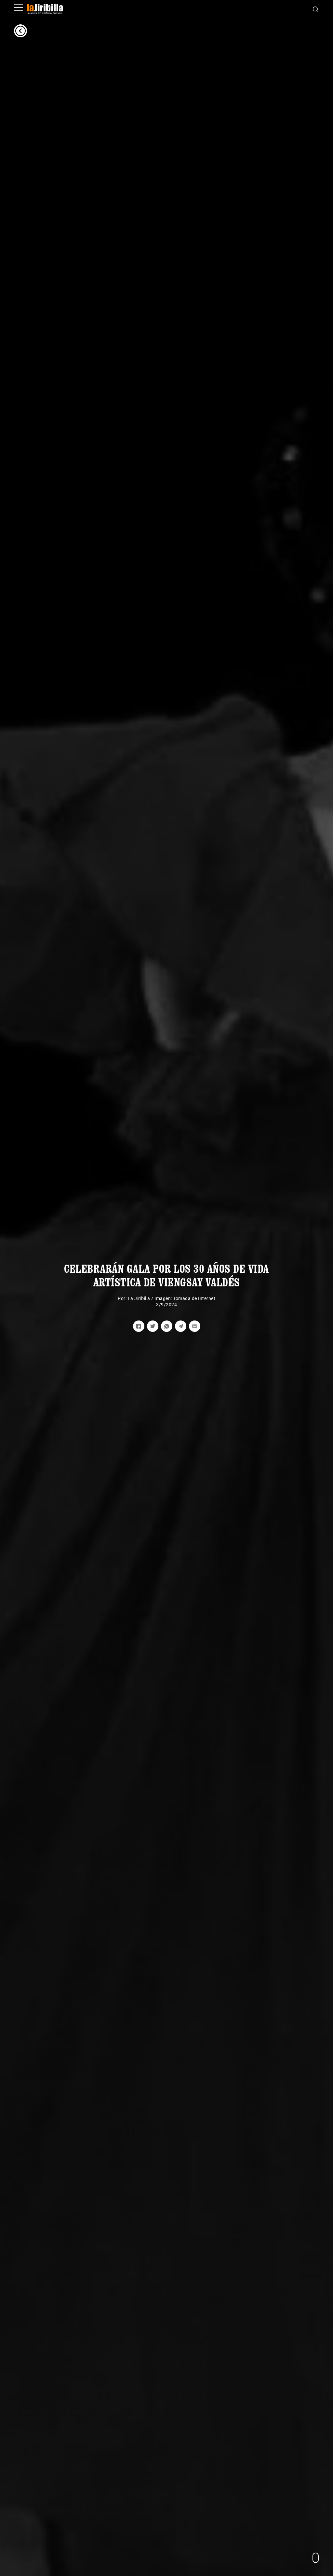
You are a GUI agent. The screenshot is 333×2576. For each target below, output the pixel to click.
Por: (123, 1298)
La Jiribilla (139, 1298)
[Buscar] (316, 9)
